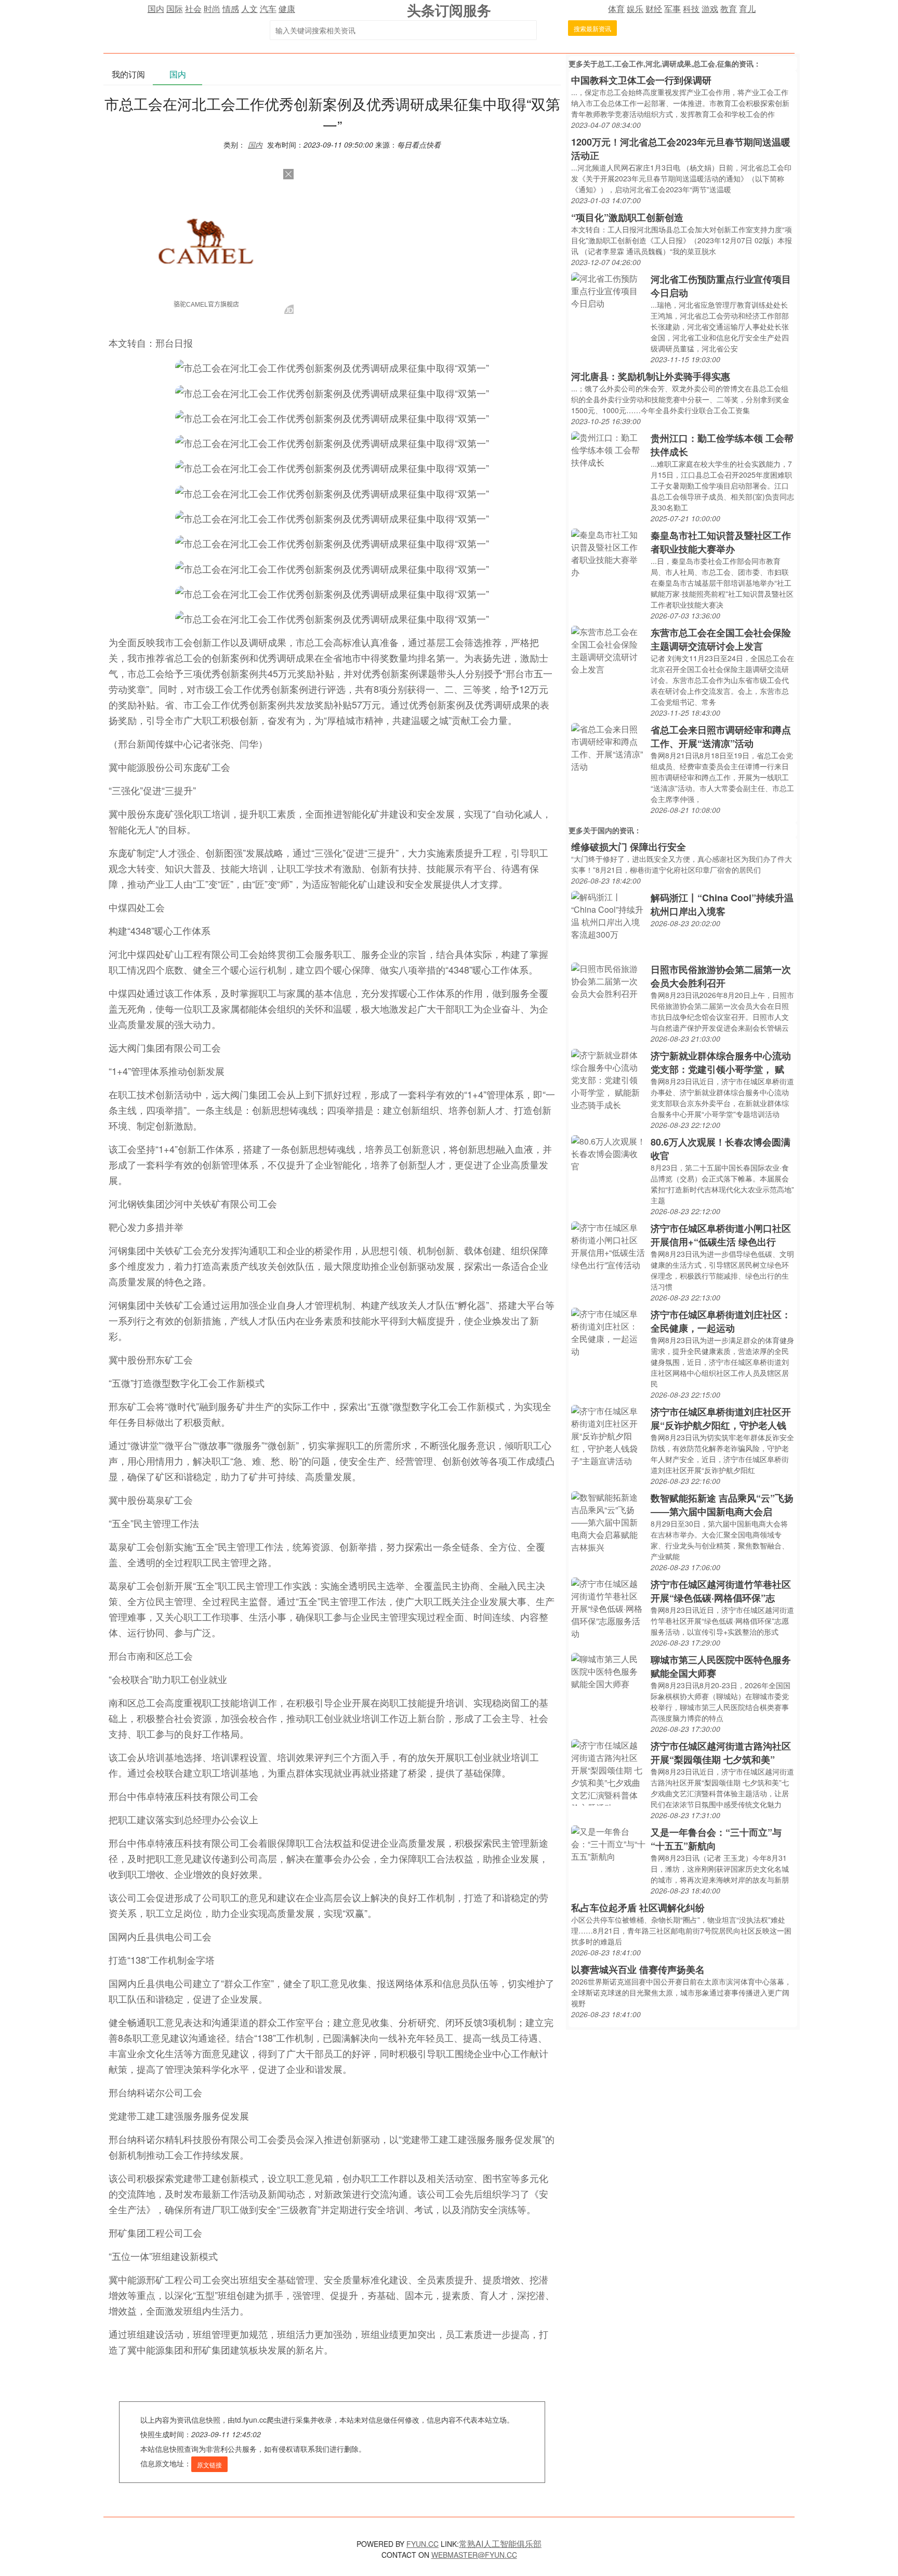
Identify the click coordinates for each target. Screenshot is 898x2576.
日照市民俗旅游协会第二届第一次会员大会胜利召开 (721, 976)
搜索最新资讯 (592, 28)
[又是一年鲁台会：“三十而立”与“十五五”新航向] (608, 1843)
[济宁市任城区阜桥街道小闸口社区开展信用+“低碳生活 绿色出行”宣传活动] (608, 1245)
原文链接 (209, 2465)
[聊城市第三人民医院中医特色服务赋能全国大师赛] (608, 1670)
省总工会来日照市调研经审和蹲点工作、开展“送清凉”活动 (721, 737)
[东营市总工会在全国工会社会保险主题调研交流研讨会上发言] (608, 649)
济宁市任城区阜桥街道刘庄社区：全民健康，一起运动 (721, 1321)
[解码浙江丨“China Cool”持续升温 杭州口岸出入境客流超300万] (608, 915)
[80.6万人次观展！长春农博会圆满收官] (608, 1153)
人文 (249, 9)
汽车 (268, 9)
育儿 (747, 9)
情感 (231, 9)
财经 (654, 9)
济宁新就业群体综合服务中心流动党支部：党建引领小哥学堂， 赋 (721, 1062)
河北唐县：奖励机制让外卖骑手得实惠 (651, 376)
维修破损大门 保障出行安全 (629, 847)
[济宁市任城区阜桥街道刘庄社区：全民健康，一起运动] (608, 1331)
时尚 (212, 9)
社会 (193, 9)
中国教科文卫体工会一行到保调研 (641, 80)
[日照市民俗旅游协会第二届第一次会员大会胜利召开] (608, 980)
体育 (616, 9)
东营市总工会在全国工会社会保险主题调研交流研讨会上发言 (721, 639)
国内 (156, 9)
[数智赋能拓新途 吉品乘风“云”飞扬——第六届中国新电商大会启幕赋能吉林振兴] (608, 1521)
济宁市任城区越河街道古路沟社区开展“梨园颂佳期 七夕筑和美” (721, 1753)
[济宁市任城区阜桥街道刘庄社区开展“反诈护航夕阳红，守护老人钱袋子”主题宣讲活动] (608, 1435)
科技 (691, 9)
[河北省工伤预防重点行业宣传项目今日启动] (608, 290)
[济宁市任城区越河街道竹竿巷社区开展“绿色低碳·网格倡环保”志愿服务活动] (608, 1607)
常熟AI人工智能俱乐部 (500, 2544)
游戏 (710, 9)
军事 (672, 9)
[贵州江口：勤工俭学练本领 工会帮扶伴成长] (608, 449)
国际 (175, 9)
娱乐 (635, 9)
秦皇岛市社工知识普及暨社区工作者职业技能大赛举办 (721, 542)
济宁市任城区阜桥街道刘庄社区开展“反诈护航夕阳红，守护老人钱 (721, 1418)
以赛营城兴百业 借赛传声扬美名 (638, 1969)
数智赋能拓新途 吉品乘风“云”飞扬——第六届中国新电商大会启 (722, 1505)
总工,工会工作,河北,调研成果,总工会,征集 (665, 63)
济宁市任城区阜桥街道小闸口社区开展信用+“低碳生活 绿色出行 (721, 1235)
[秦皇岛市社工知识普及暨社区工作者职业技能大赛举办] (608, 552)
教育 (729, 9)
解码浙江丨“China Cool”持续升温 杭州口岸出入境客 (722, 904)
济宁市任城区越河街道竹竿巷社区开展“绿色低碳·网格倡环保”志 (721, 1591)
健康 (287, 9)
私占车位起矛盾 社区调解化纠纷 (638, 1908)
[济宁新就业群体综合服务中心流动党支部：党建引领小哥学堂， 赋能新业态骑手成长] (608, 1079)
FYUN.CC (422, 2544)
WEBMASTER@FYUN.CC (474, 2555)
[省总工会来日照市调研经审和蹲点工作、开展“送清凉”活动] (608, 747)
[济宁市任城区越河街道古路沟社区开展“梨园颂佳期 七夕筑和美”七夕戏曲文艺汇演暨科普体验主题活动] (608, 1771)
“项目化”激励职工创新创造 (627, 217)
